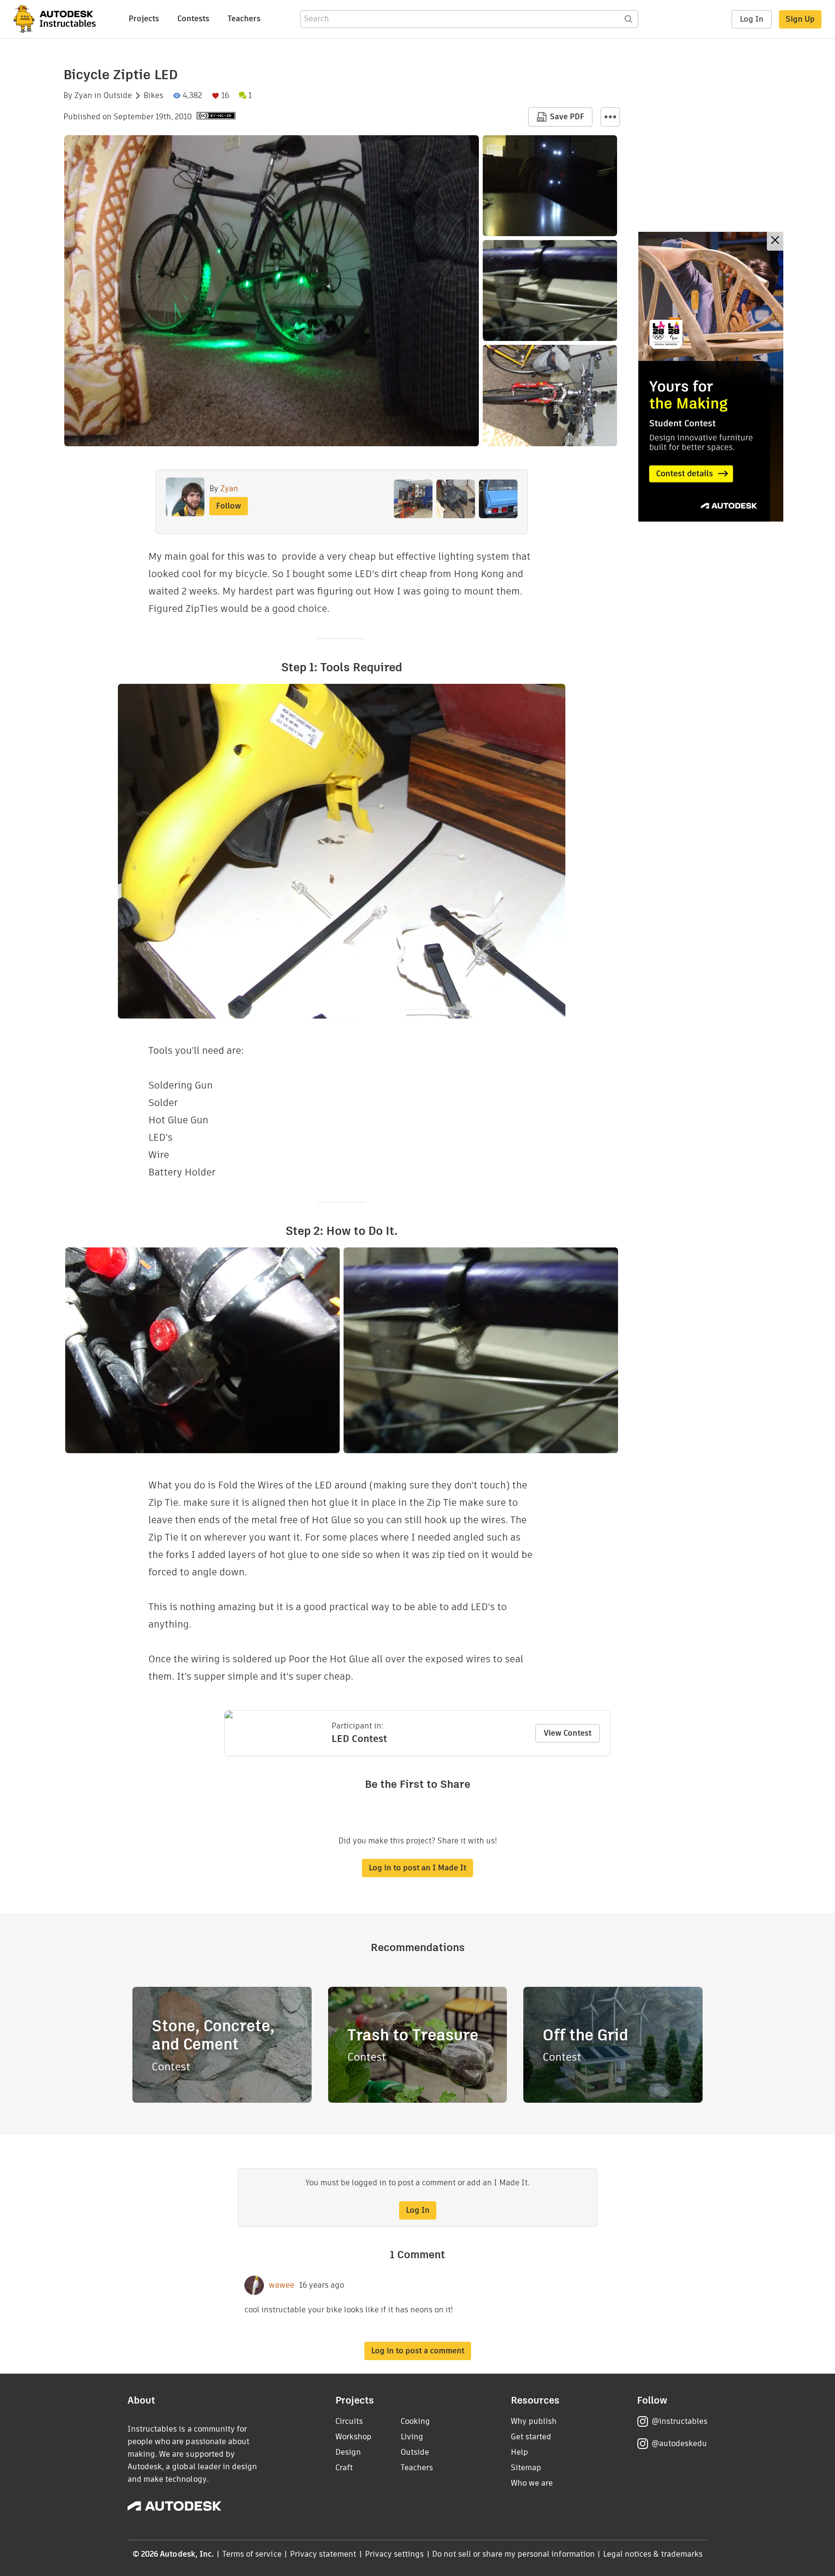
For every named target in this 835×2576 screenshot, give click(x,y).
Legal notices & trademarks (653, 2554)
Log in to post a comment (418, 2351)
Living (412, 2437)
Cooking (415, 2421)
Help (519, 2452)
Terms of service (252, 2554)
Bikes (153, 96)
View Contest (568, 1733)
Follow (229, 506)
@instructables (679, 2421)
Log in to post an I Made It (417, 1868)
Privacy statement (323, 2554)
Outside (118, 96)
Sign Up (800, 19)
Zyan (83, 96)
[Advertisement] (711, 377)
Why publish (534, 2421)
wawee (281, 2285)
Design (348, 2452)
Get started (531, 2437)
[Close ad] (775, 241)
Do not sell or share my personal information (513, 2554)
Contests (193, 19)
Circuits (349, 2421)
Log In (752, 19)
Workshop (353, 2437)
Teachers (244, 19)
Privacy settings (395, 2554)
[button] (610, 117)
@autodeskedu (679, 2443)
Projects (144, 19)
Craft (344, 2468)
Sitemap (526, 2468)
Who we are (532, 2483)
